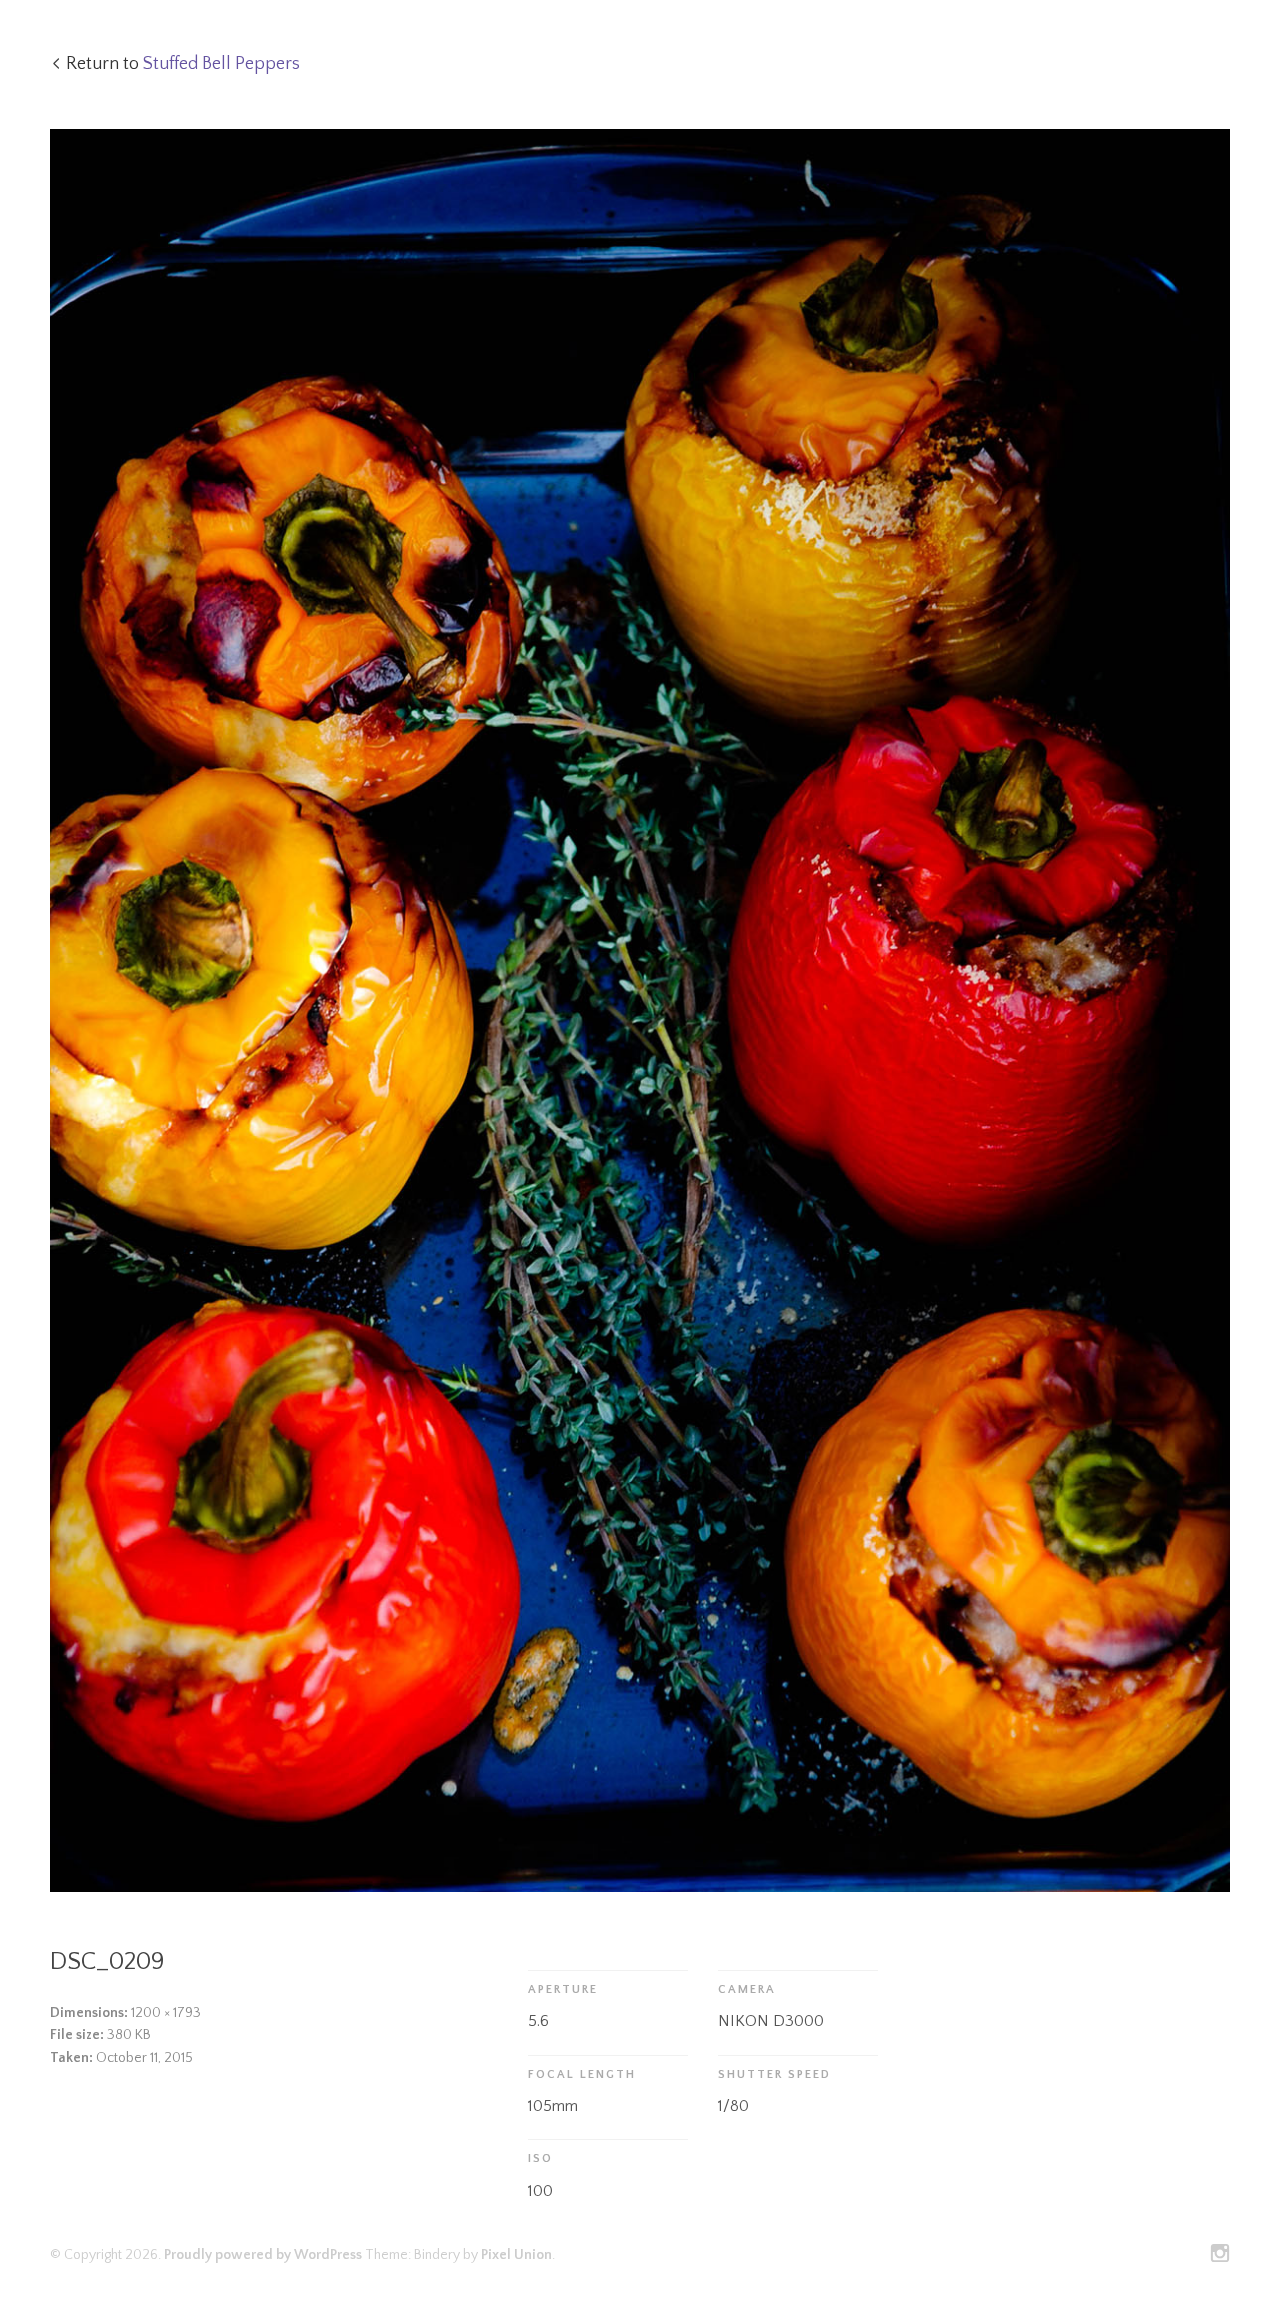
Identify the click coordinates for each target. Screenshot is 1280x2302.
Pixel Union (516, 2255)
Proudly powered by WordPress (263, 2255)
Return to (183, 64)
